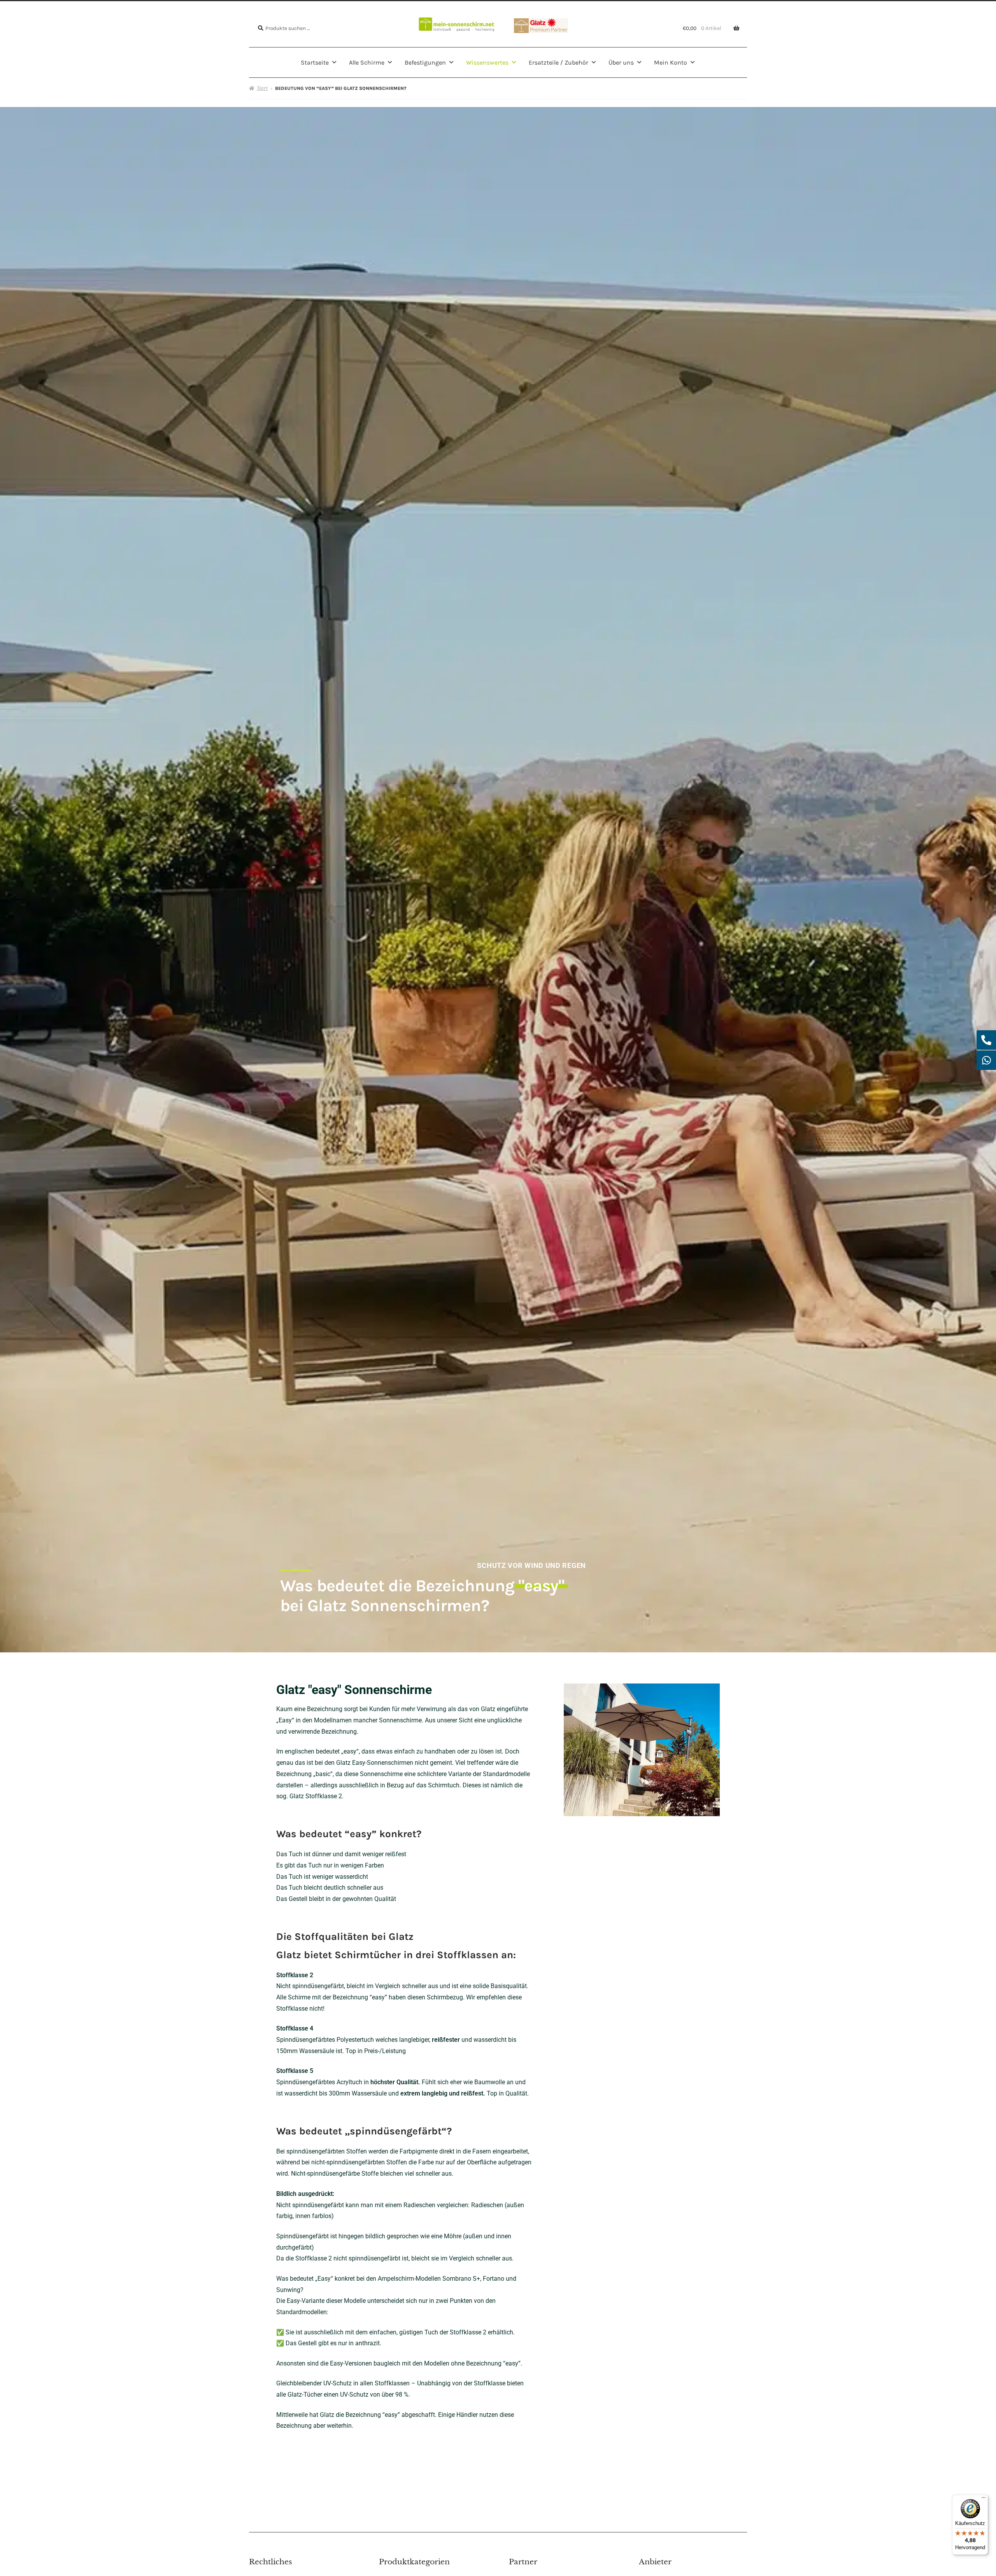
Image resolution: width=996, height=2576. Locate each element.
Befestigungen (425, 62)
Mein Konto (671, 62)
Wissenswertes (487, 62)
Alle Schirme (367, 62)
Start (262, 88)
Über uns (621, 62)
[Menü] (984, 2499)
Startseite (315, 62)
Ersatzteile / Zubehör (558, 62)
